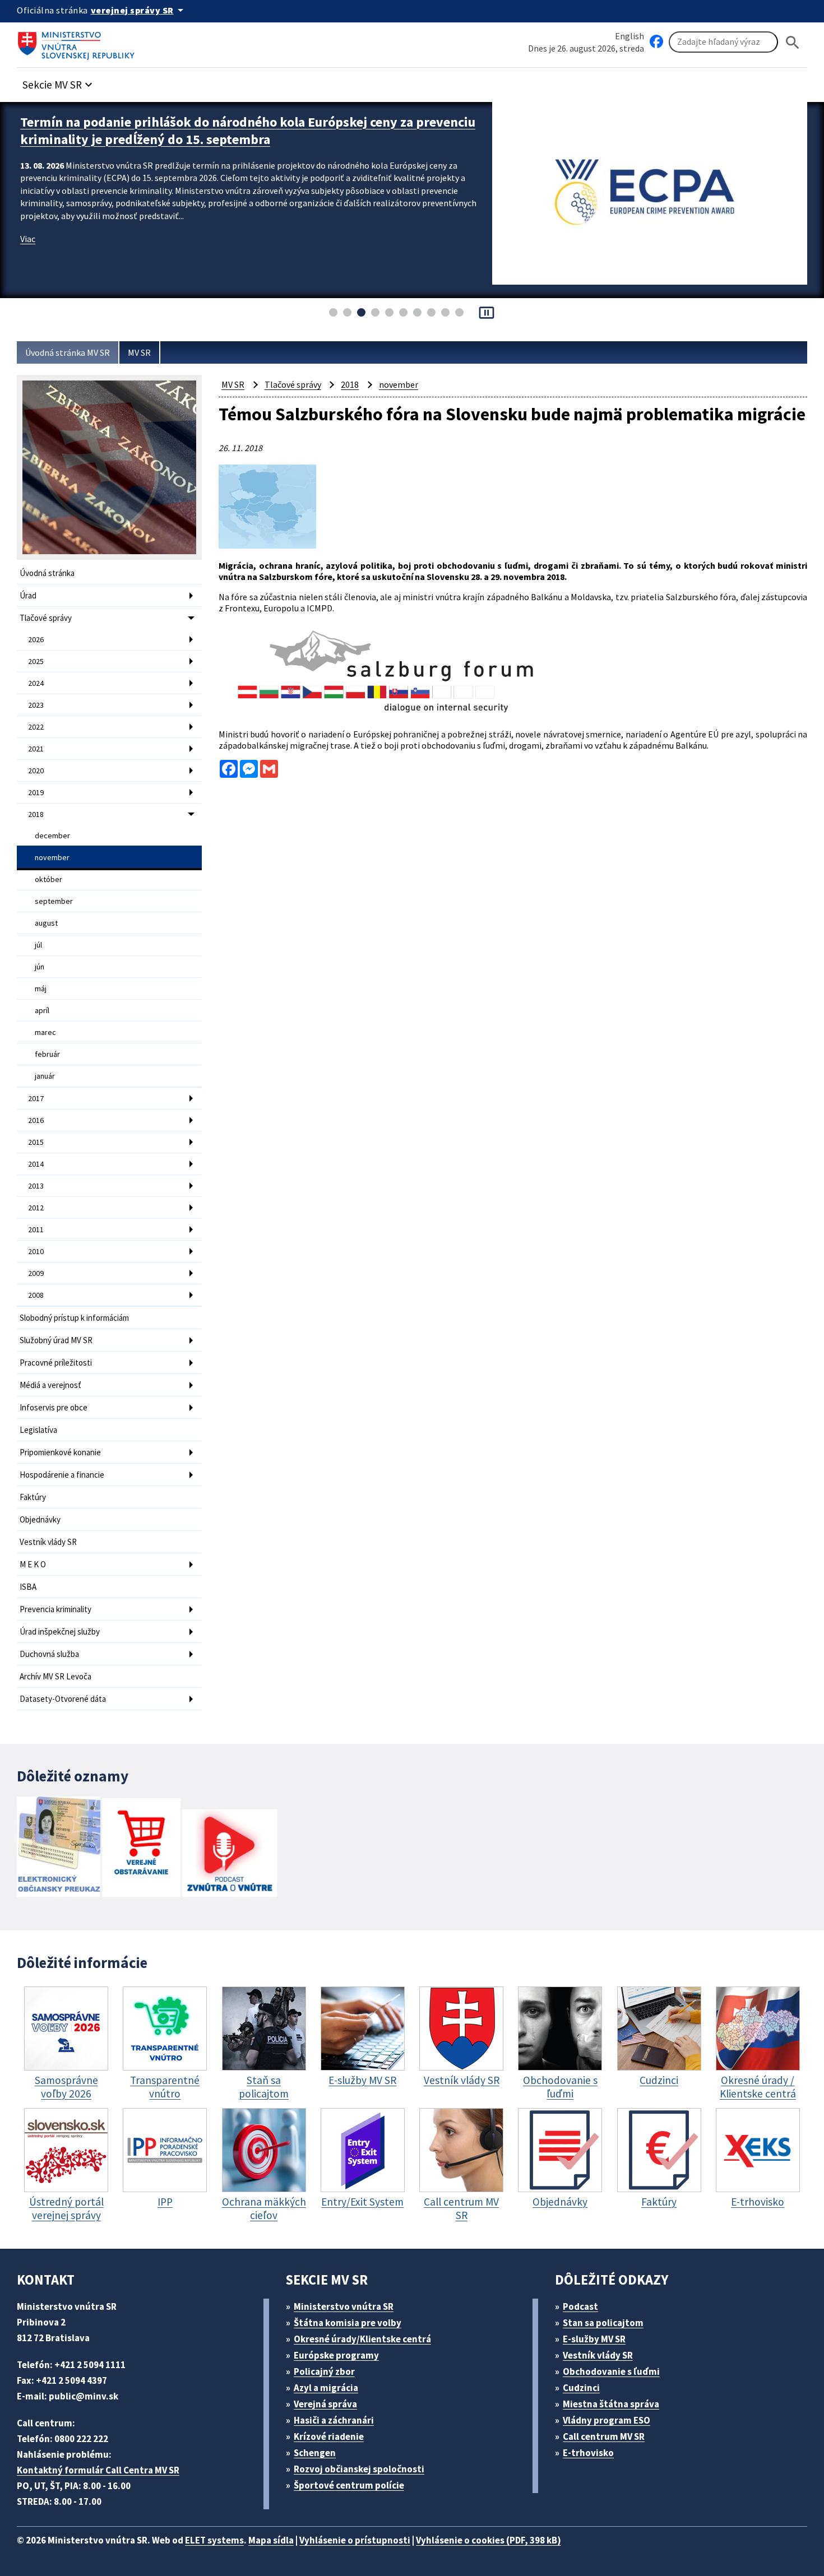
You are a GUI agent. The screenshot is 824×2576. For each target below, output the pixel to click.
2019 (36, 792)
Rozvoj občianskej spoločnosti (359, 2469)
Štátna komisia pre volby (348, 2323)
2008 (36, 1295)
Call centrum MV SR (604, 2436)
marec (45, 1032)
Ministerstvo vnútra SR (344, 2306)
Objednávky (40, 1519)
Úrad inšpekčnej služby (60, 1632)
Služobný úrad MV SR (56, 1340)
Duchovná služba (49, 1654)
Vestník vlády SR (48, 1542)
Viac (28, 239)
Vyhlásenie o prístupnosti (355, 2540)
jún (40, 967)
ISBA (28, 1587)
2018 (36, 814)
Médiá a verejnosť (50, 1385)
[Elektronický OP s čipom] (59, 1848)
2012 (36, 1208)
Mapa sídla (271, 2540)
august (46, 923)
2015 (36, 1142)
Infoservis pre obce (54, 1407)
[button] (59, 82)
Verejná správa (325, 2404)
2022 (36, 727)
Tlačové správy (46, 618)
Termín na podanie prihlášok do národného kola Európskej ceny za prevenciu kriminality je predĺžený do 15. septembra (248, 131)
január (45, 1076)
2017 (36, 1098)
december (52, 836)
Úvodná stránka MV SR (68, 352)
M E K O (33, 1564)
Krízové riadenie (329, 2436)
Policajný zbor (324, 2371)
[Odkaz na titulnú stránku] (78, 42)
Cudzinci (581, 2388)
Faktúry (33, 1497)
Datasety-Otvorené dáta (63, 1699)
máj (41, 988)
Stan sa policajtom (603, 2323)
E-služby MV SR (594, 2339)
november (52, 857)
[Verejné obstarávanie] (141, 1848)
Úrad (28, 595)
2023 (36, 705)
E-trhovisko (588, 2453)
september (54, 901)
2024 (36, 683)
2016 (36, 1120)
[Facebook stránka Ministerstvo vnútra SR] (656, 42)
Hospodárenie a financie (62, 1475)
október (48, 879)
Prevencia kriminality (55, 1609)
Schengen (315, 2453)
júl (38, 945)
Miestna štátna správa (611, 2404)
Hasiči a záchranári (334, 2420)
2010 (36, 1251)
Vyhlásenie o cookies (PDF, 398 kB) (489, 2540)
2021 (36, 749)
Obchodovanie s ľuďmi (611, 2371)
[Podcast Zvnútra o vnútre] (230, 1854)
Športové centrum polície (349, 2485)
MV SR (139, 352)
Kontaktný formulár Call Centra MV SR (98, 2470)
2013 (36, 1186)
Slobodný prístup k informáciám (74, 1318)
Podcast (580, 2306)
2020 (36, 771)
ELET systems (214, 2540)
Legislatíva (38, 1430)
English (629, 36)
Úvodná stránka (47, 573)
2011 (36, 1229)
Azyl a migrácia (326, 2388)
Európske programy (336, 2355)
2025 (36, 661)
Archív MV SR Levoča (55, 1676)
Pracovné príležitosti (56, 1363)
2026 (36, 639)
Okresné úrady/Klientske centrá (362, 2339)
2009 (36, 1273)
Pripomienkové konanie (60, 1452)
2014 (36, 1164)
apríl (42, 1010)
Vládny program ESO (607, 2420)
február (47, 1054)
